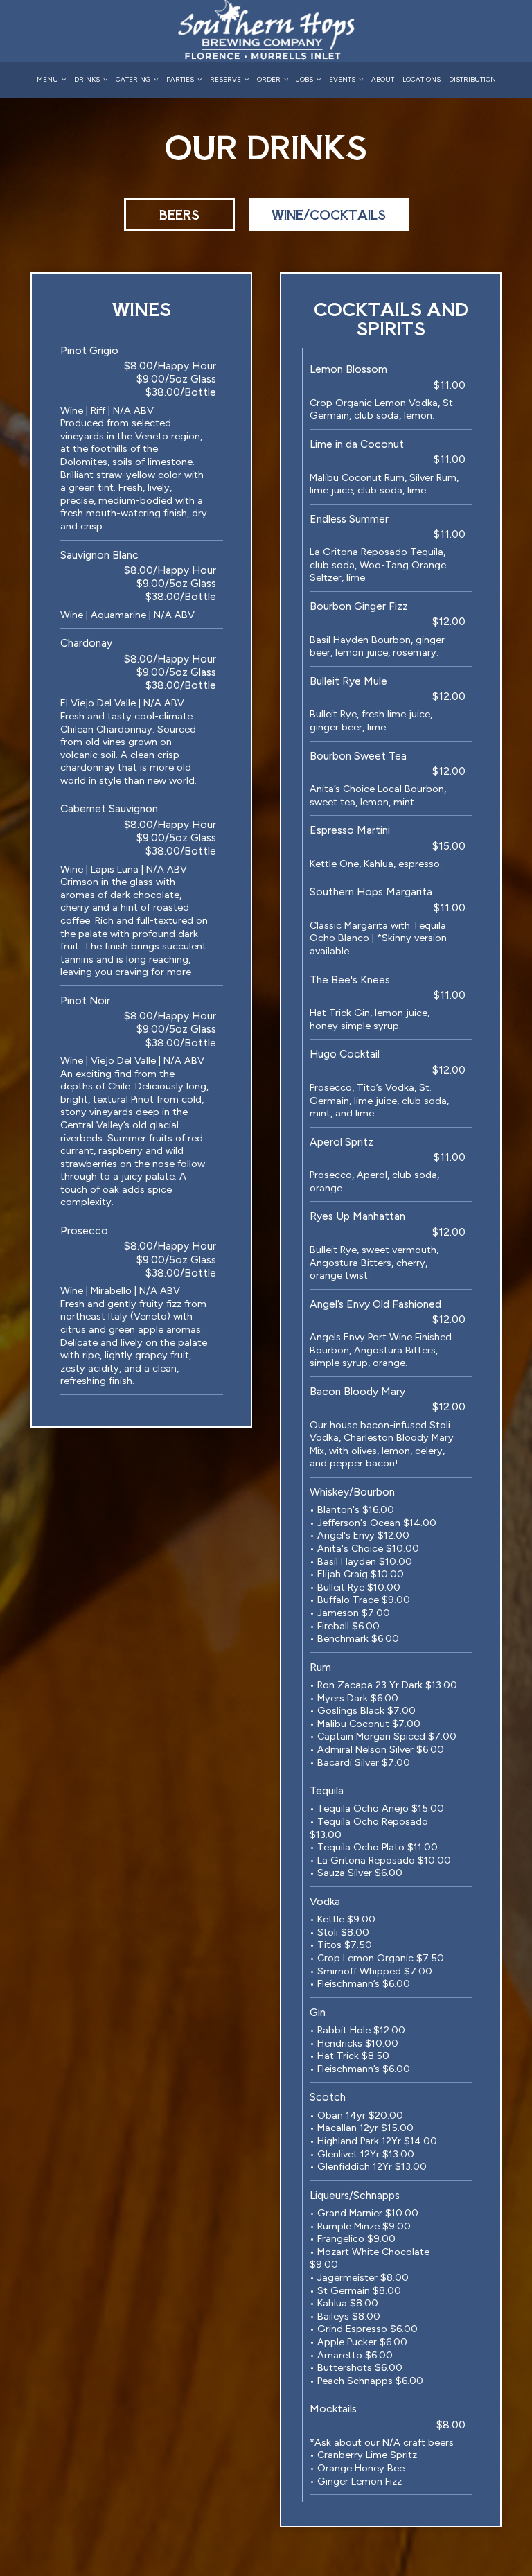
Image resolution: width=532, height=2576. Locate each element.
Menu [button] (48, 79)
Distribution (472, 79)
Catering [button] (134, 79)
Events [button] (343, 79)
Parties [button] (181, 79)
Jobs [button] (305, 79)
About (383, 79)
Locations (422, 79)
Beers (179, 214)
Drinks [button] (88, 79)
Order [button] (269, 79)
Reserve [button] (226, 79)
